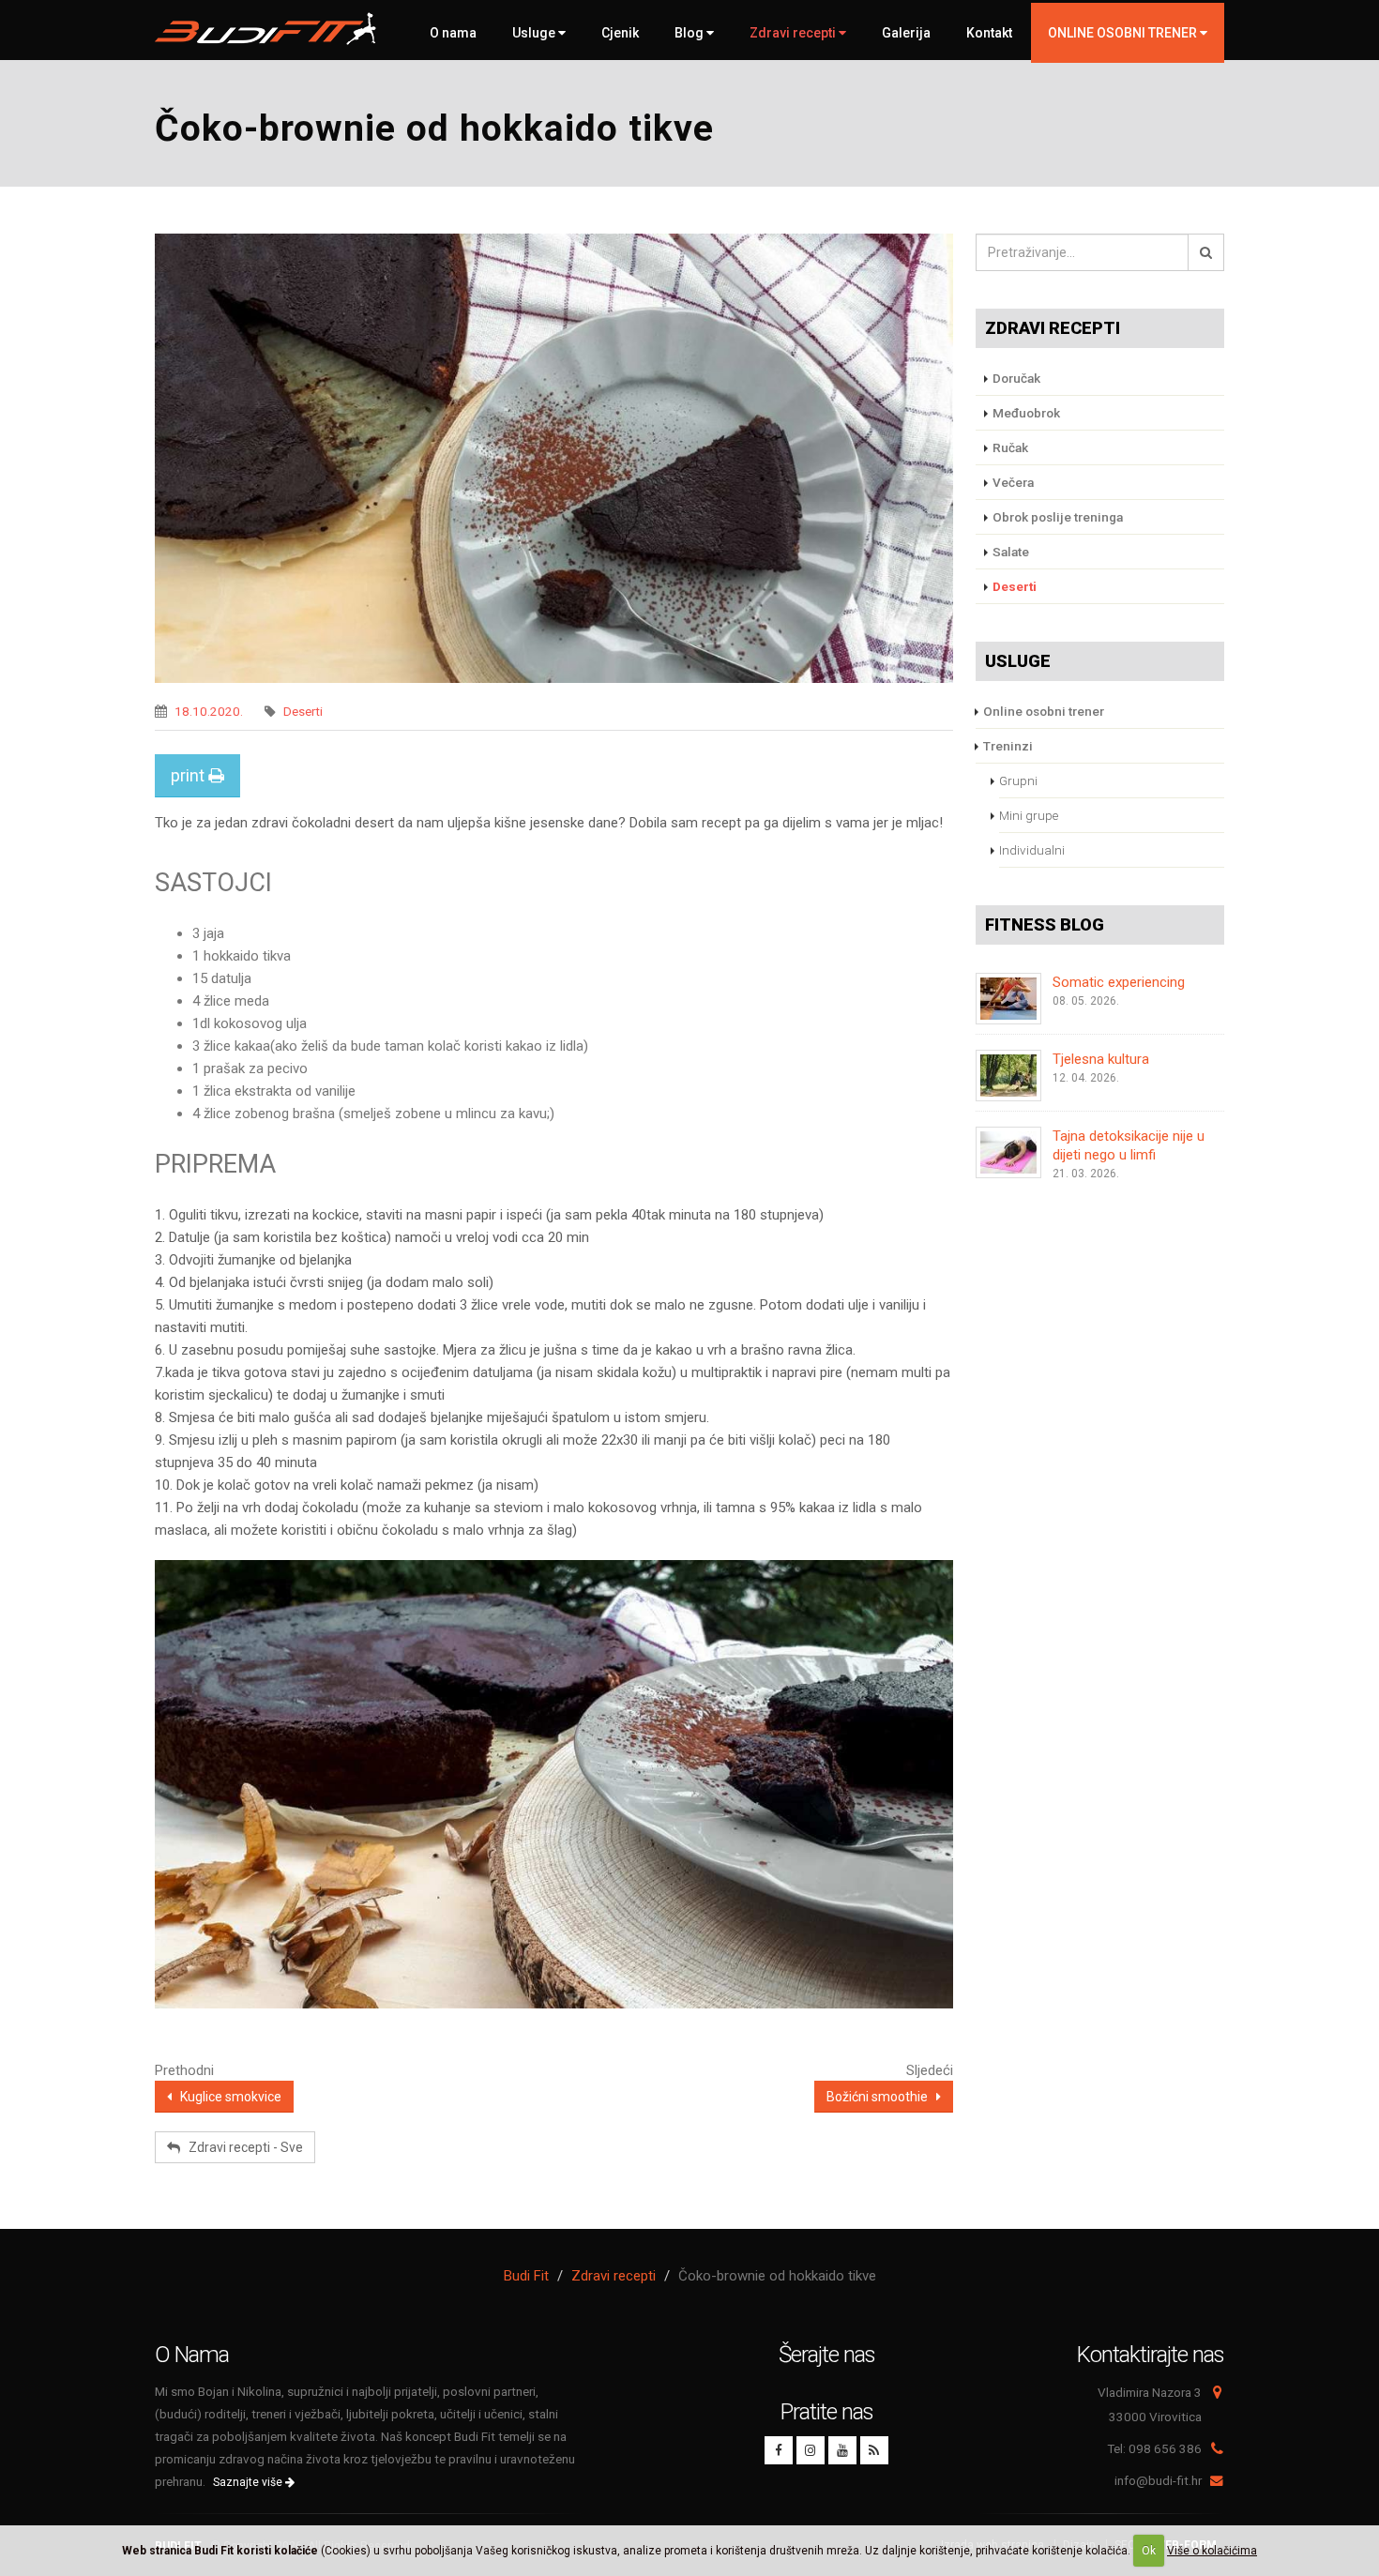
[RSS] (874, 2450)
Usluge (535, 33)
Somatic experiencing (1119, 982)
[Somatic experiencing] (1008, 999)
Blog (690, 33)
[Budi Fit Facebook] (779, 2450)
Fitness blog (1045, 924)
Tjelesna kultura (1101, 1059)
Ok (1149, 2551)
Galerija (906, 33)
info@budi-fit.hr (1158, 2480)
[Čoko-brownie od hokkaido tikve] (554, 458)
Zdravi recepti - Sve (242, 2147)
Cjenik (620, 33)
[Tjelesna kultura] (1008, 1076)
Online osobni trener (1044, 711)
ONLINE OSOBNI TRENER (1124, 33)
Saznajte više (249, 2482)
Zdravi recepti (794, 33)
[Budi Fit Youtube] (842, 2450)
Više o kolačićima (1212, 2551)
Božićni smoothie (881, 2097)
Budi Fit (526, 2276)
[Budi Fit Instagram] (811, 2450)
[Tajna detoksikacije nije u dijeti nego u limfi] (1008, 1152)
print (189, 775)
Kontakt (989, 33)
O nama (453, 33)
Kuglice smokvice (227, 2097)
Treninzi (1008, 746)
